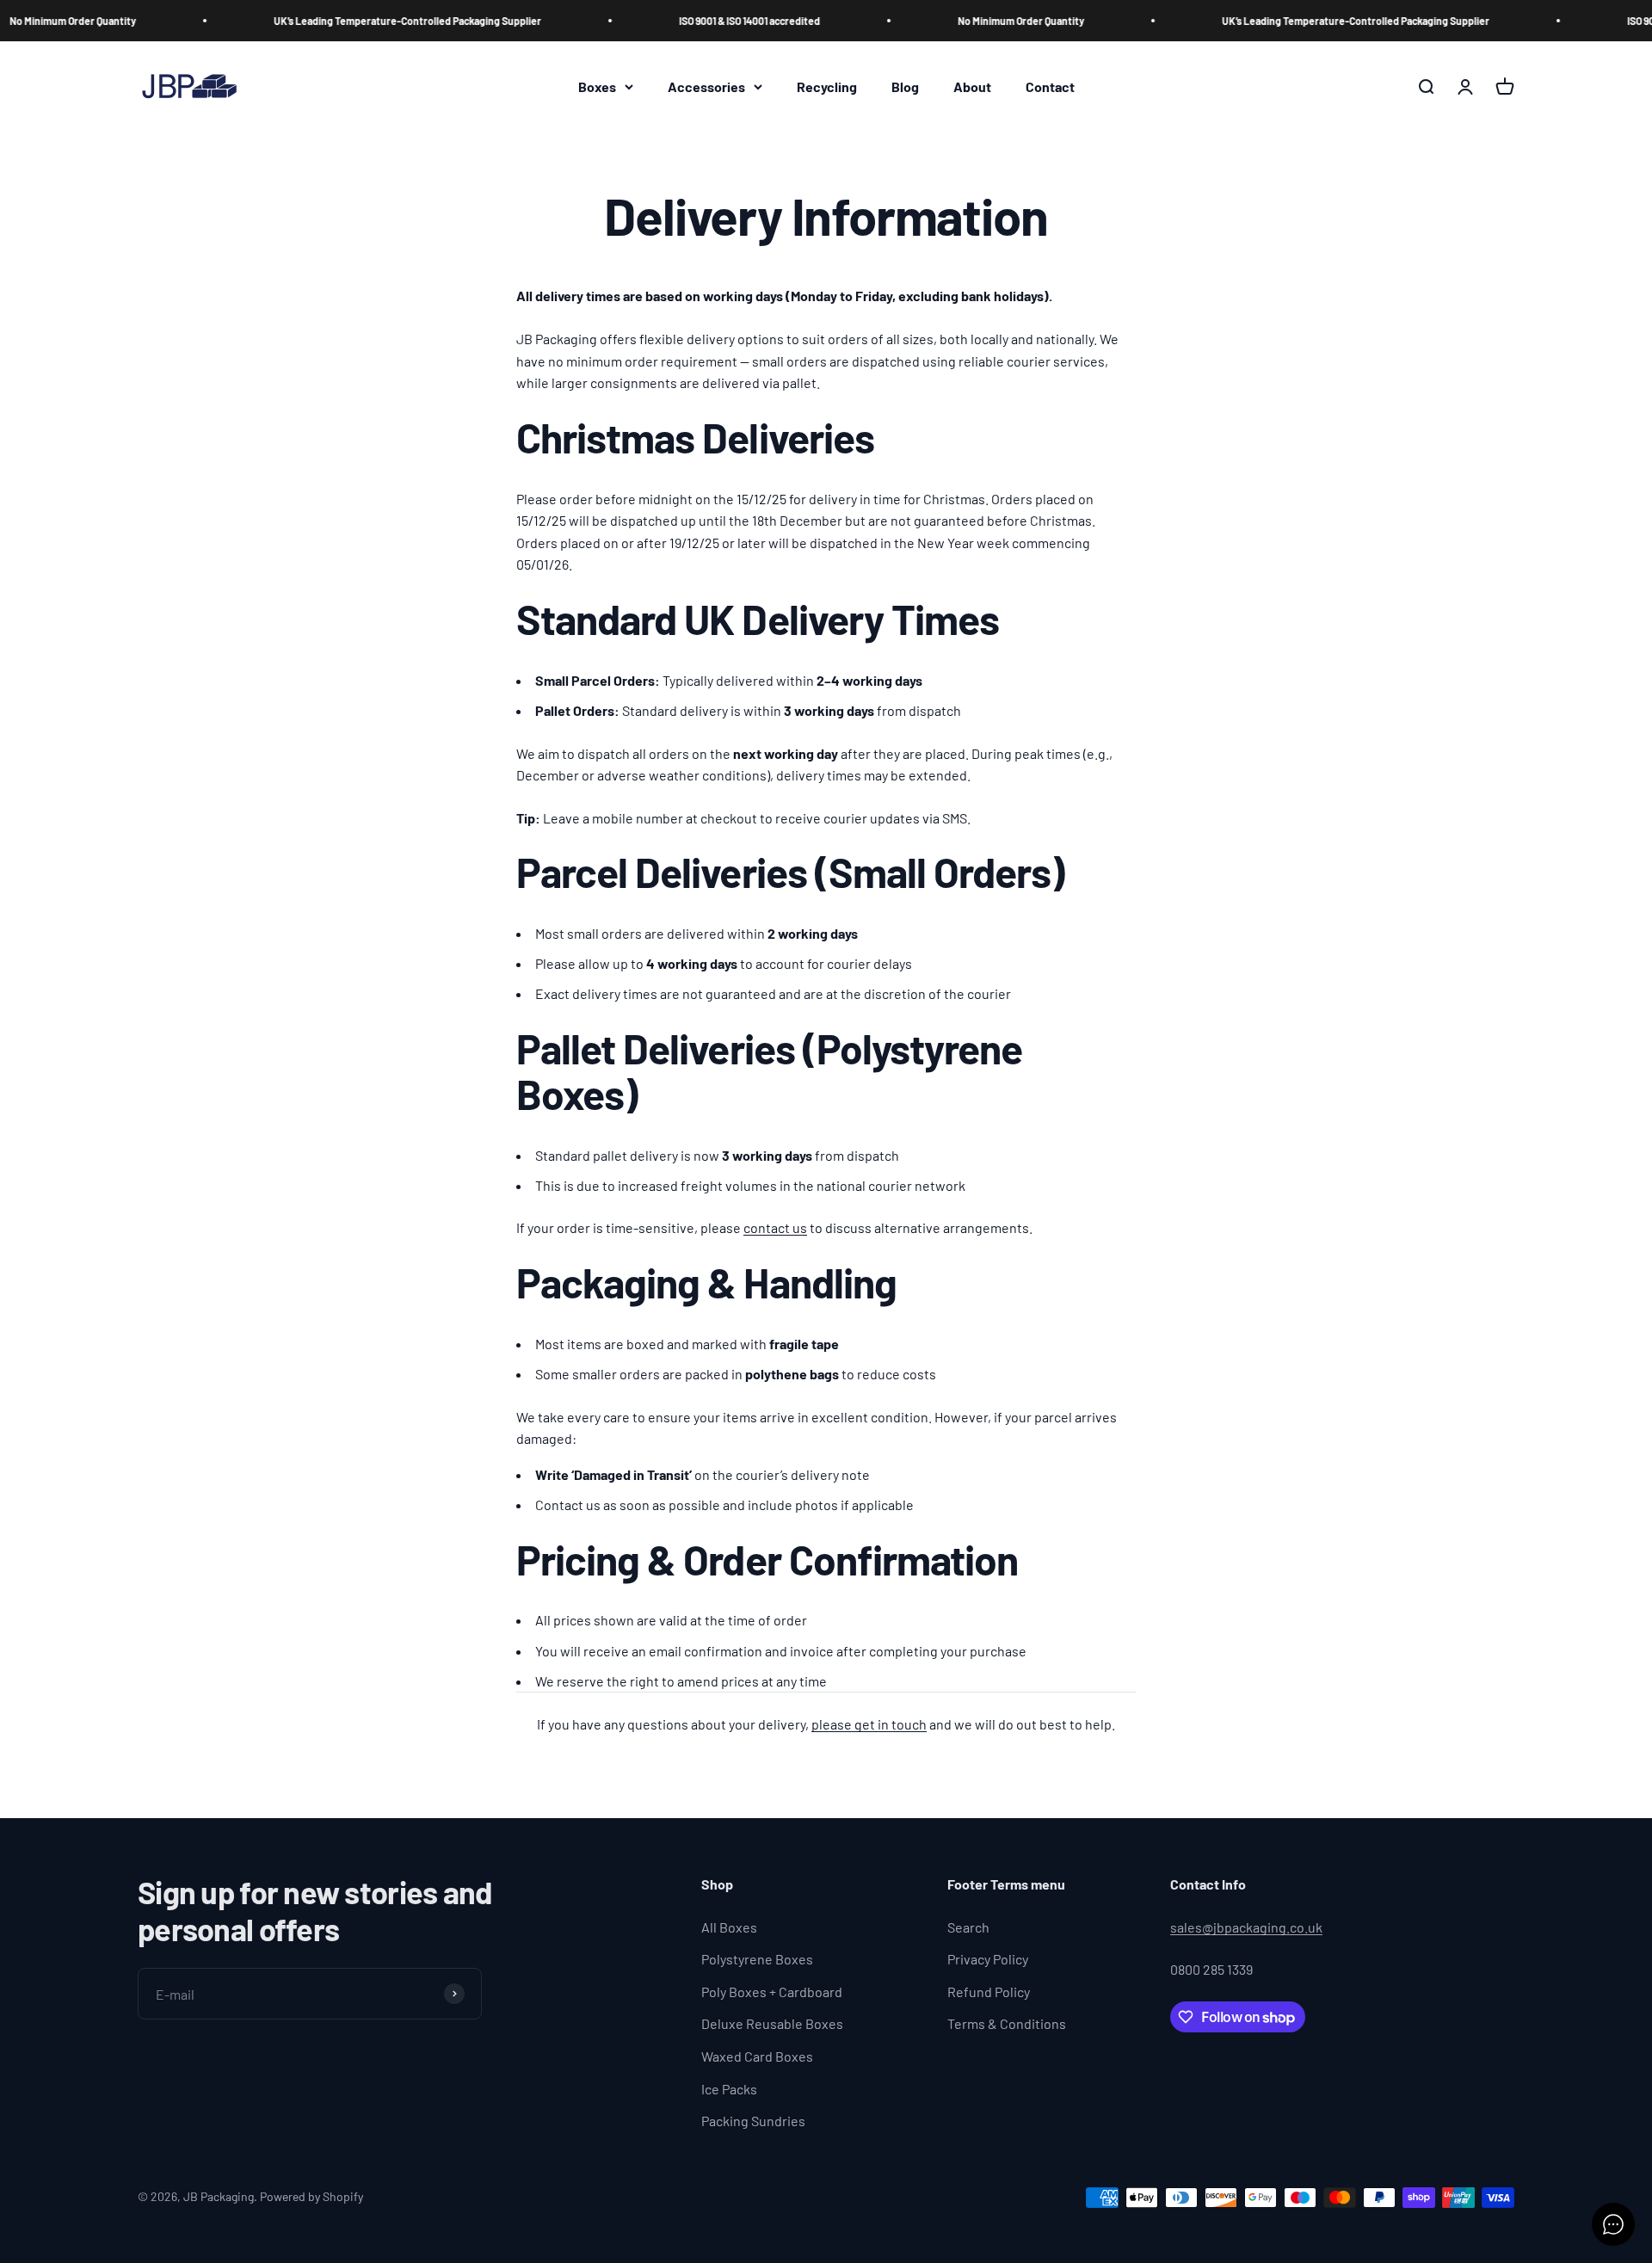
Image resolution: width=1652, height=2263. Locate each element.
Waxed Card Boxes (757, 2056)
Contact (1050, 86)
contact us (775, 1227)
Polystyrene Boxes (757, 1959)
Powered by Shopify (311, 2196)
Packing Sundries (753, 2121)
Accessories (706, 86)
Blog (905, 86)
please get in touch (869, 1724)
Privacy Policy (988, 1959)
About (972, 86)
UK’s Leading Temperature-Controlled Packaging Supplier (355, 21)
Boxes (597, 86)
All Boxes (729, 1927)
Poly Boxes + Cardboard (772, 1992)
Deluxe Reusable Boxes (772, 2023)
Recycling (827, 86)
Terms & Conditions (1007, 2023)
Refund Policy (989, 1992)
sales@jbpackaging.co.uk (1246, 1927)
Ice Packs (729, 2089)
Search (968, 1927)
